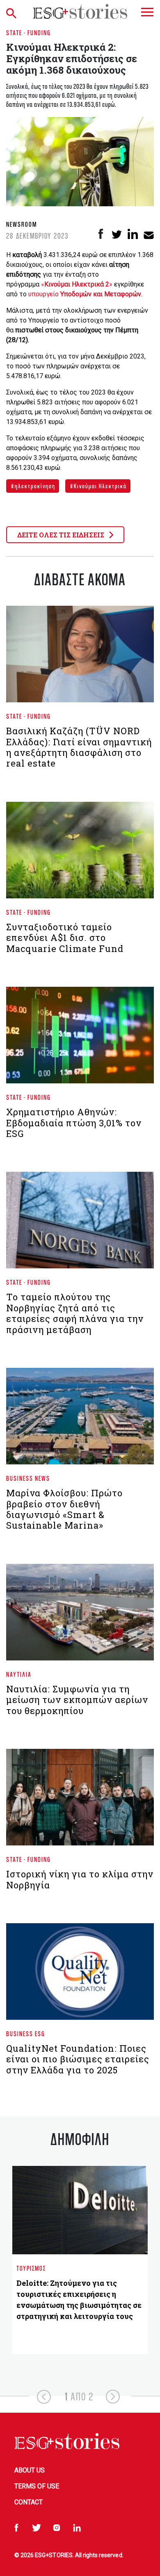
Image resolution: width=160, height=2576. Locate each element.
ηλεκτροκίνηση (34, 486)
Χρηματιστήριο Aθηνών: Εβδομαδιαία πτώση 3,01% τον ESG (74, 1123)
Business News (28, 1478)
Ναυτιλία (19, 1674)
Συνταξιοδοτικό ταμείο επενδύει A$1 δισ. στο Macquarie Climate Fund (65, 938)
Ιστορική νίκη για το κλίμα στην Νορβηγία (80, 1879)
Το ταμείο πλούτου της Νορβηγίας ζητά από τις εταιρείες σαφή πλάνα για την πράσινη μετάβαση (75, 1313)
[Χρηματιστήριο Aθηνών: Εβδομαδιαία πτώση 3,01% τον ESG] (80, 1039)
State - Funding (29, 33)
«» (77, 284)
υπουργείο (85, 294)
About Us (30, 2470)
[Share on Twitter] (117, 234)
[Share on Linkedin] (133, 234)
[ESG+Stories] (80, 11)
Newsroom (22, 224)
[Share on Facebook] (101, 234)
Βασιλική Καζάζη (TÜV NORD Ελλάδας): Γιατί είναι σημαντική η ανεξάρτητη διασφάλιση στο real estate (79, 747)
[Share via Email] (149, 234)
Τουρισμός (31, 2268)
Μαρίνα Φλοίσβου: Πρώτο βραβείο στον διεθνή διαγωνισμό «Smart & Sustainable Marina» (64, 1509)
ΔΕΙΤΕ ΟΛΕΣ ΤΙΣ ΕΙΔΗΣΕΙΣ (62, 535)
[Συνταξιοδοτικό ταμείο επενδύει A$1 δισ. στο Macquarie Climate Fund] (80, 853)
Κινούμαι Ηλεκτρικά (99, 486)
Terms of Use (37, 2486)
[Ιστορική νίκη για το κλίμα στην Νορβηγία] (80, 1800)
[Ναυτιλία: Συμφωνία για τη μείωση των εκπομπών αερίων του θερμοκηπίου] (80, 1615)
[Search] (13, 11)
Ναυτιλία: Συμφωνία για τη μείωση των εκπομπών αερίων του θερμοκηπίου (77, 1700)
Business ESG (26, 2034)
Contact (29, 2502)
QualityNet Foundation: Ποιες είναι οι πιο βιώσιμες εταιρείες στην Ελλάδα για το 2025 (78, 2059)
